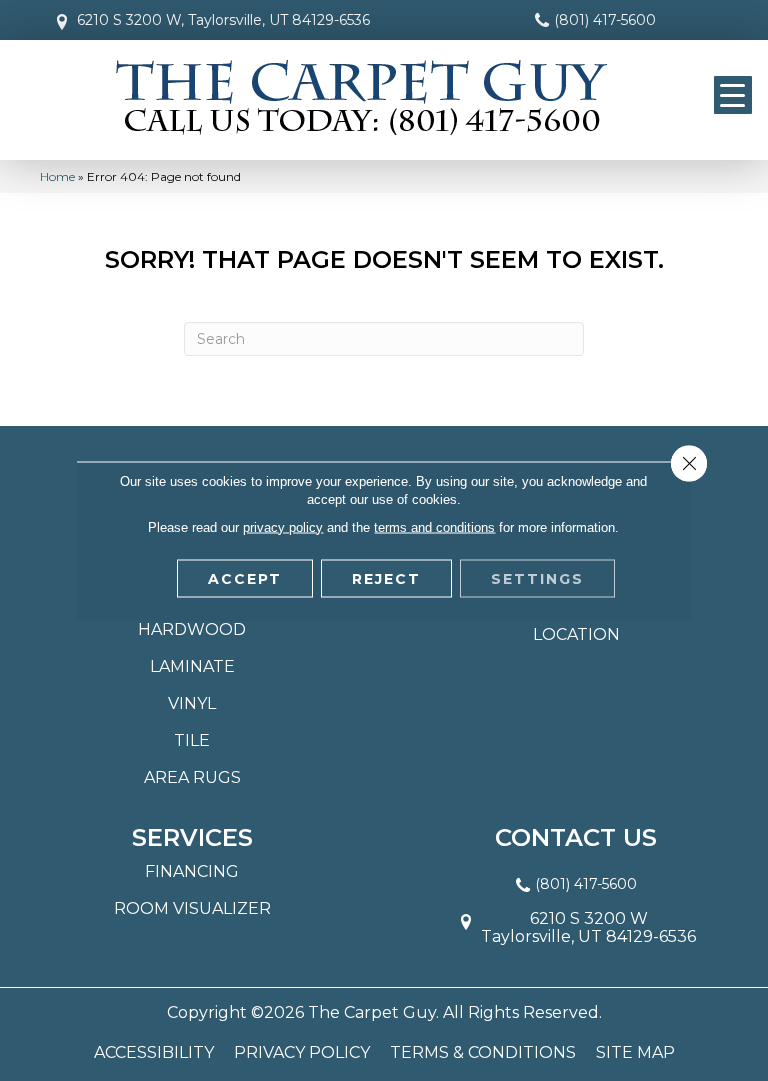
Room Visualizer (192, 908)
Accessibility (154, 1053)
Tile (192, 740)
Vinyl (192, 703)
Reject (386, 578)
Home (57, 176)
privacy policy (283, 526)
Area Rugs (192, 777)
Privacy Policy (302, 1053)
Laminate (192, 666)
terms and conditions (434, 526)
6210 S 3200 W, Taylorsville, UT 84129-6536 (223, 20)
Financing (192, 871)
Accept (245, 578)
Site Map (635, 1053)
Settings (537, 578)
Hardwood (192, 629)
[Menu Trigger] (733, 95)
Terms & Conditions (483, 1053)
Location (576, 634)
